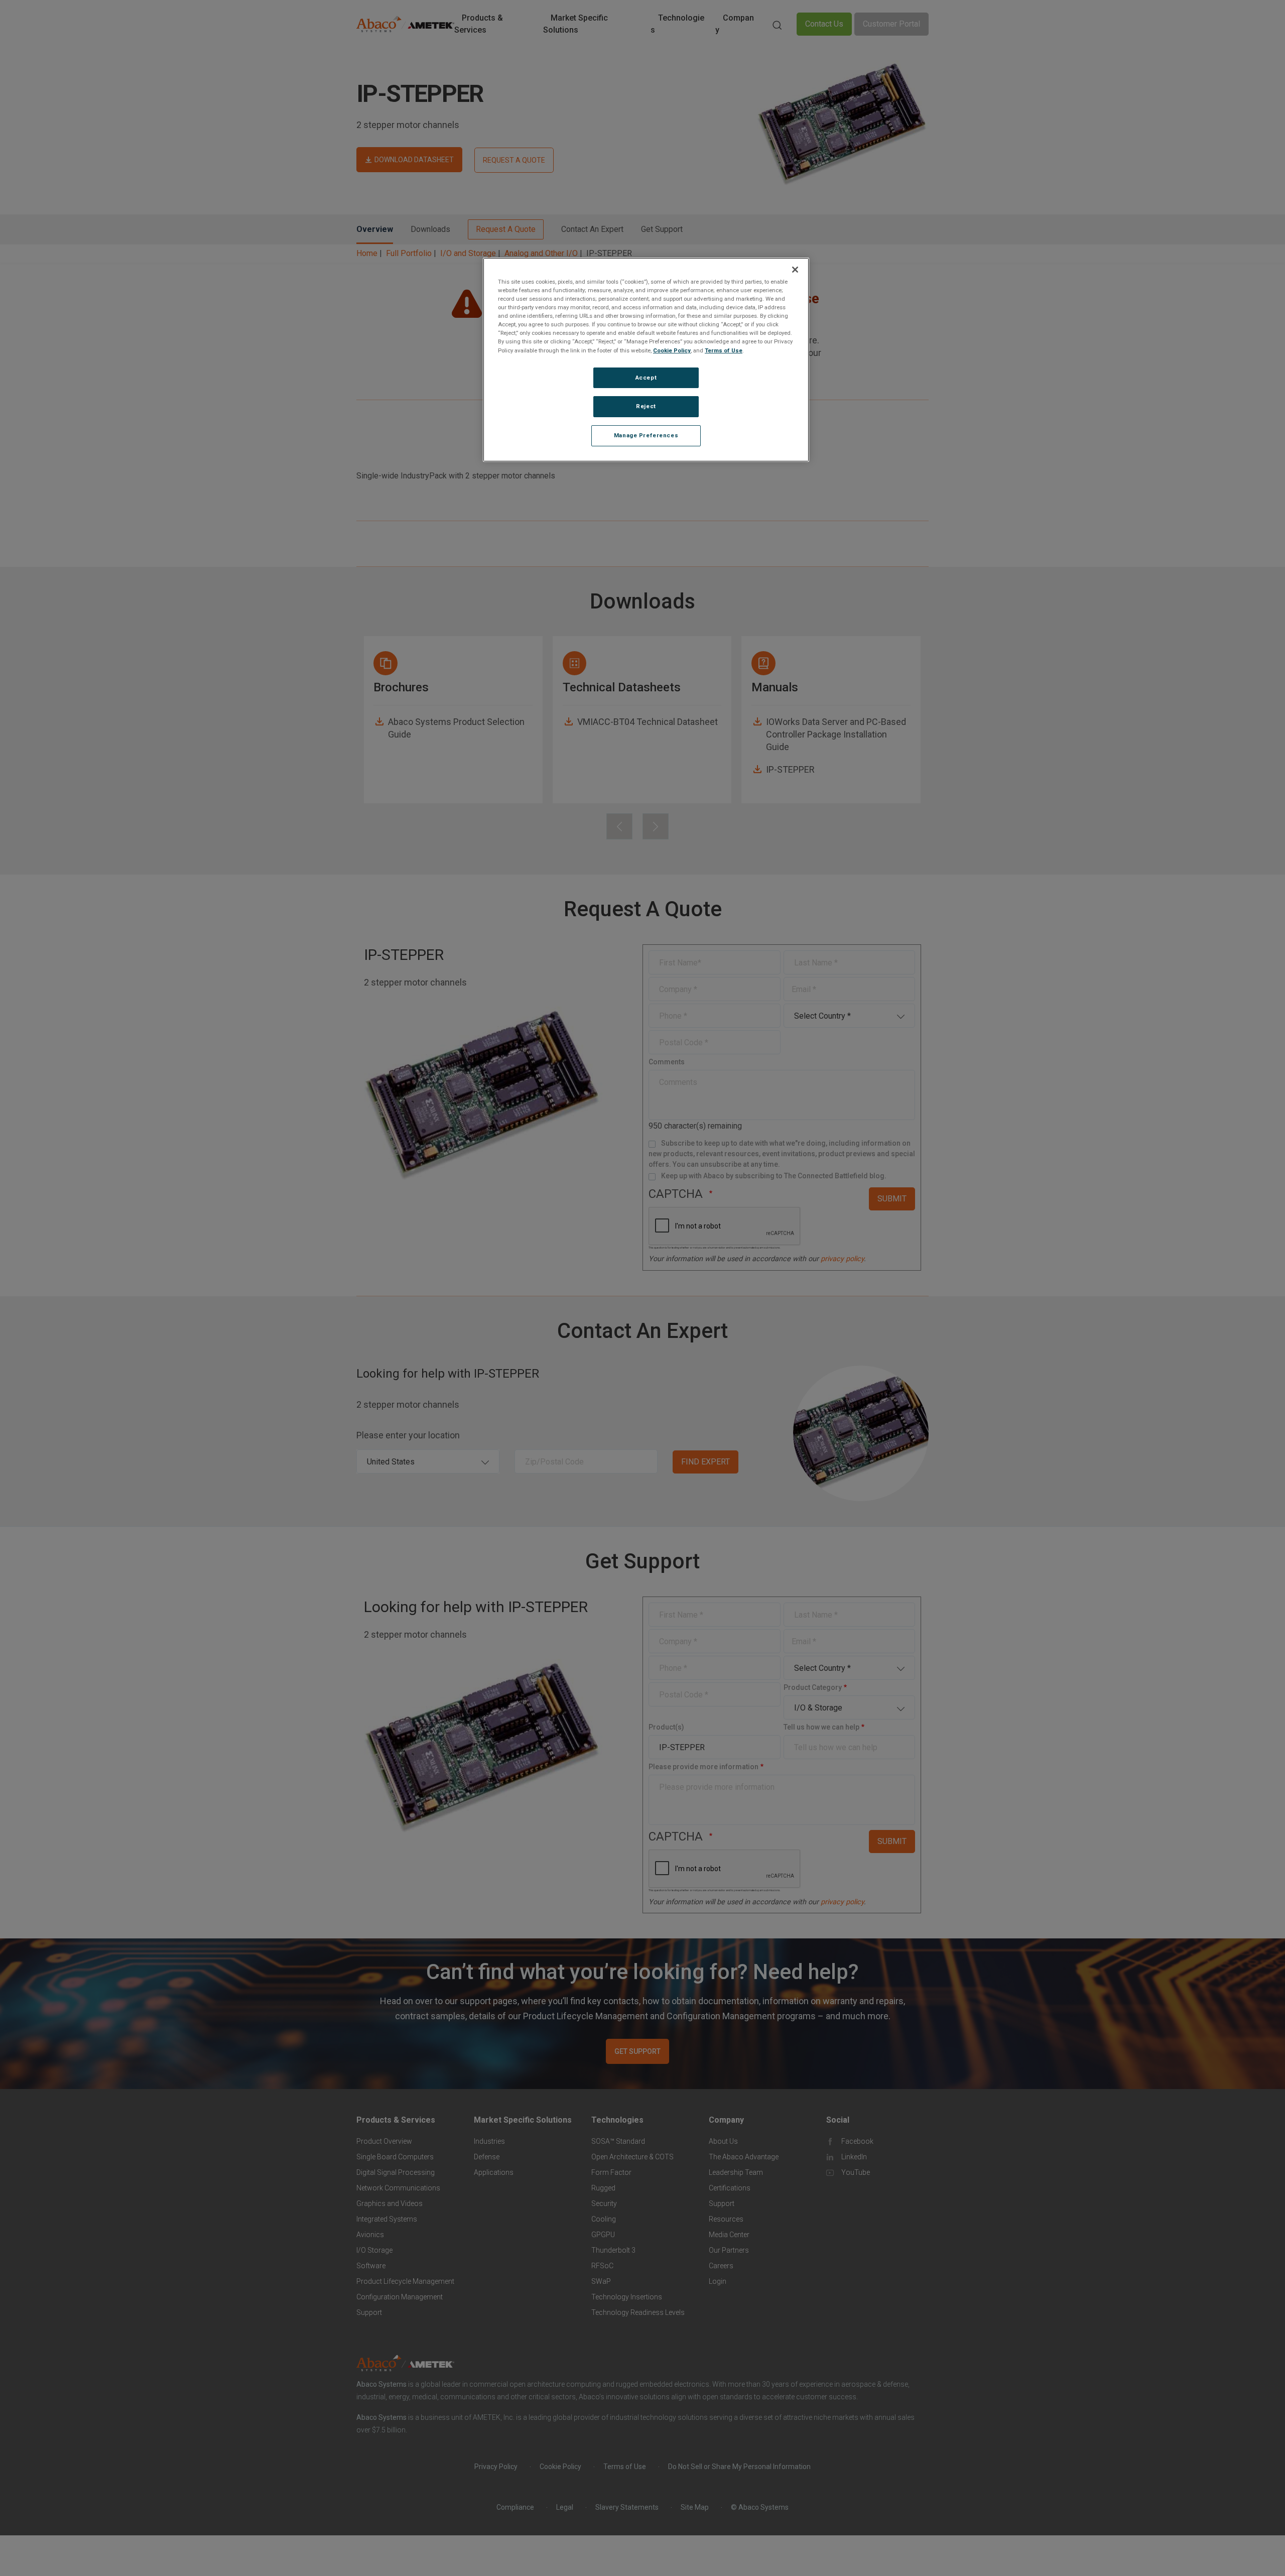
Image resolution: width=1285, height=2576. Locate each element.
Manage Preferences (646, 436)
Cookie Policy (672, 350)
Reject (646, 407)
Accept (646, 378)
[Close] (795, 270)
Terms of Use (724, 350)
